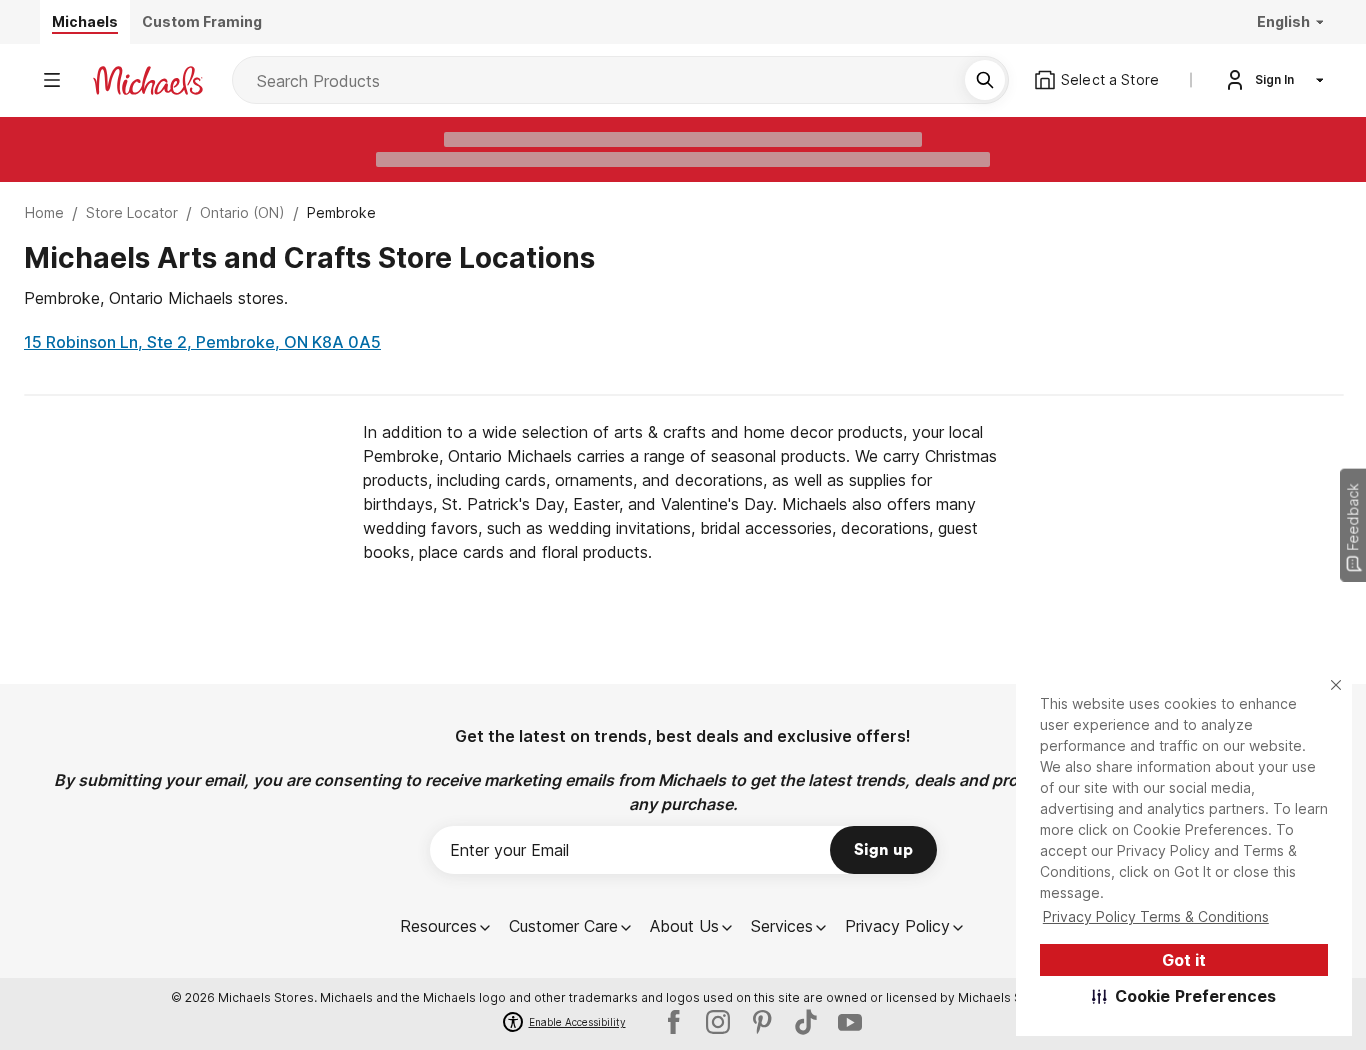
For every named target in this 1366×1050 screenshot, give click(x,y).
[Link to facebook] (674, 1022)
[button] (1184, 996)
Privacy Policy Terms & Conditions (1156, 916)
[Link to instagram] (718, 1022)
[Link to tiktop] (806, 1022)
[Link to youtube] (850, 1022)
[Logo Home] (148, 80)
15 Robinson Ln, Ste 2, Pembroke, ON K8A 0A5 (202, 342)
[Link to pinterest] (762, 1022)
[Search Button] (985, 80)
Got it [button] (1184, 960)
